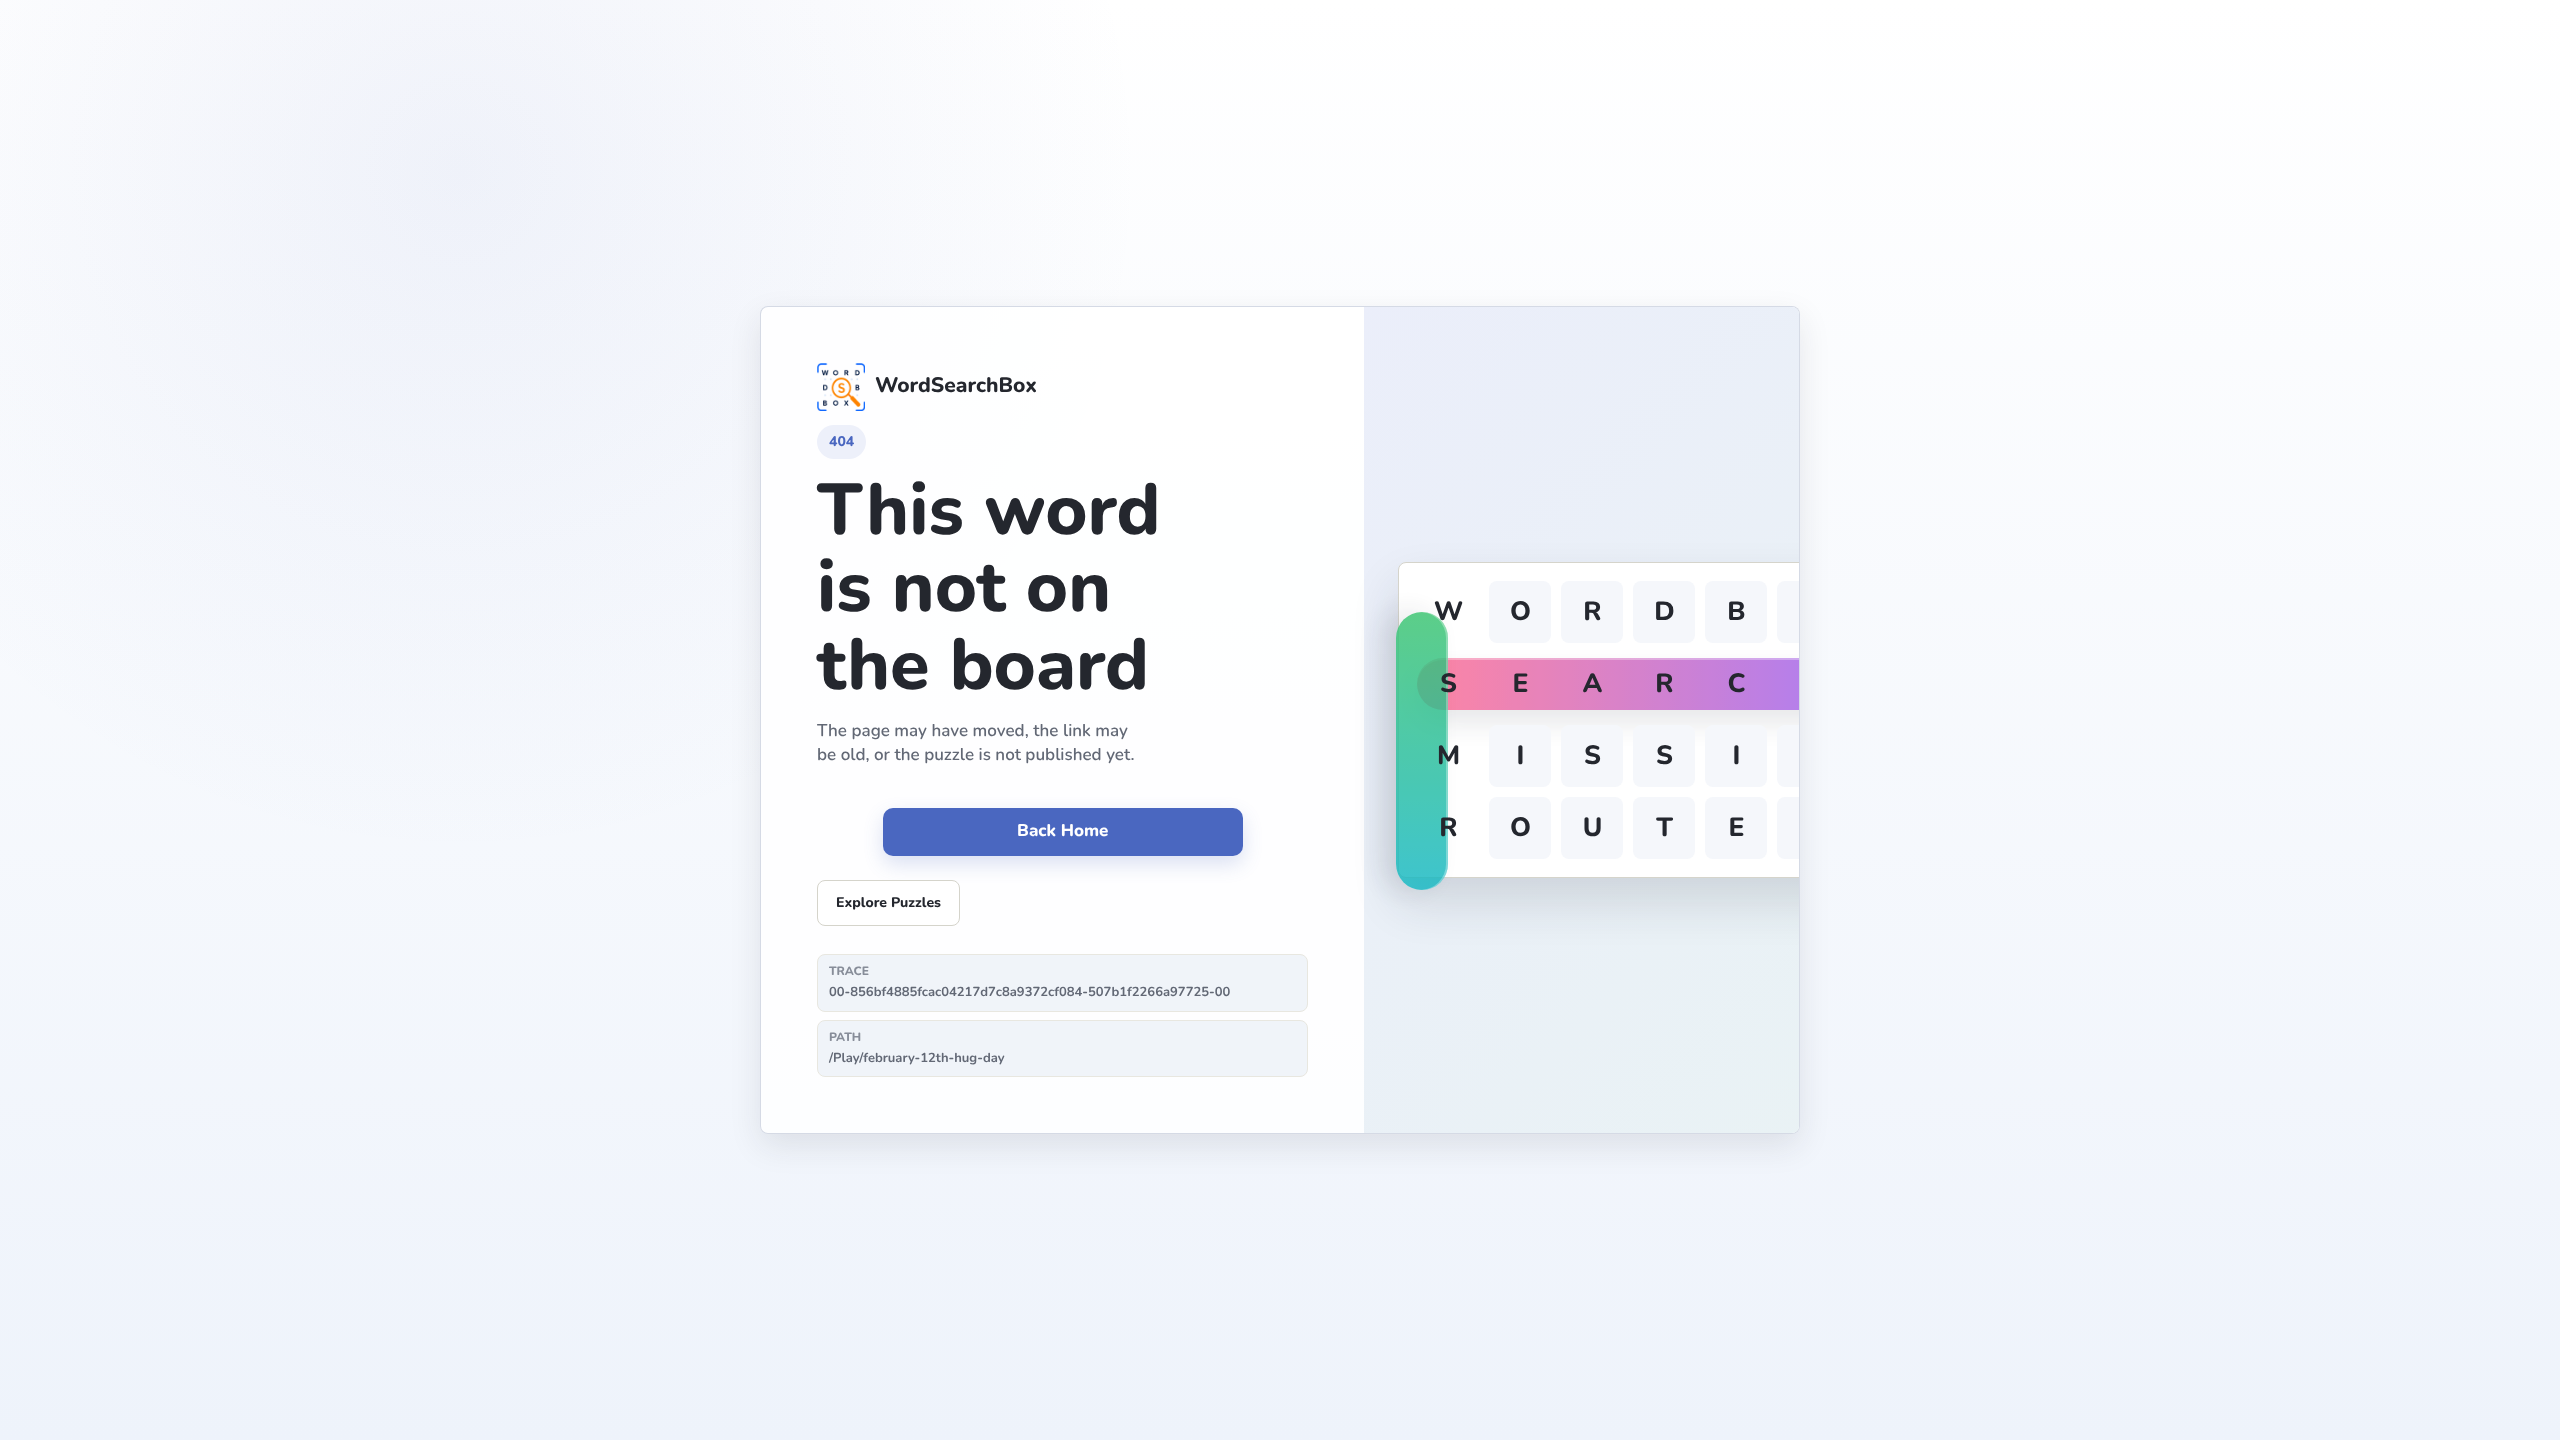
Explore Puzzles (888, 902)
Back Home (1062, 831)
